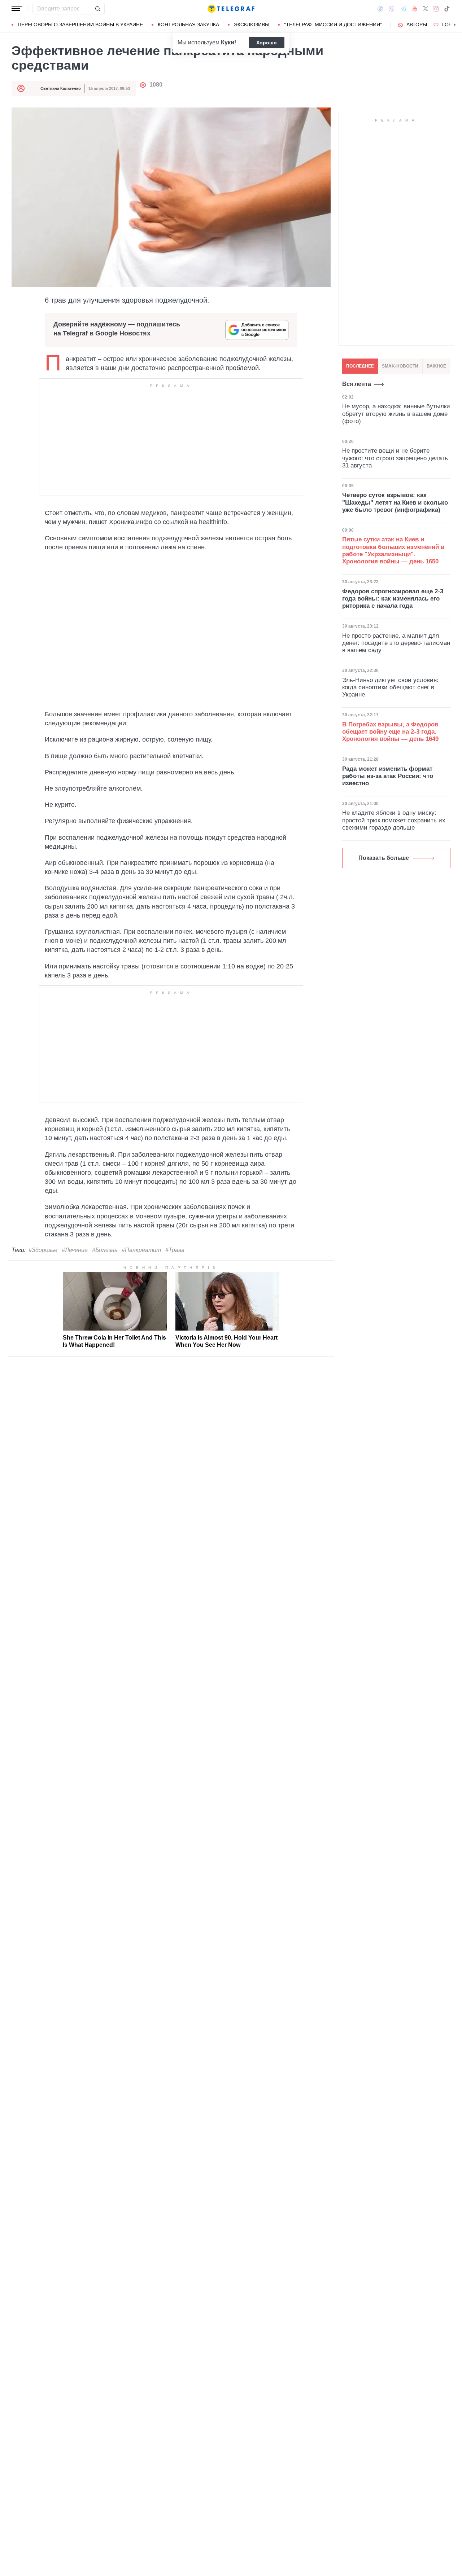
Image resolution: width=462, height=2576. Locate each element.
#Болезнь (105, 1250)
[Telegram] (404, 9)
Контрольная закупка (188, 25)
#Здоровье (43, 1250)
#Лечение (75, 1250)
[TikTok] (447, 9)
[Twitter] (426, 9)
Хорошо (267, 43)
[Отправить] (97, 9)
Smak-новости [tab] (400, 366)
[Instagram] (436, 9)
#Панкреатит (141, 1250)
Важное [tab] (436, 366)
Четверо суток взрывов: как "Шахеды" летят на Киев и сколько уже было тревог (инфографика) (395, 502)
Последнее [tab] (360, 366)
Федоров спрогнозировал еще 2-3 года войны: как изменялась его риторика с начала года (393, 599)
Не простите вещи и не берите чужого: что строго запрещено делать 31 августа (395, 458)
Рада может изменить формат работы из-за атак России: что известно (388, 776)
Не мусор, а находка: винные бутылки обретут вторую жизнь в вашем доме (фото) (396, 414)
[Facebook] (380, 9)
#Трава (175, 1250)
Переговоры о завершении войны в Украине (80, 25)
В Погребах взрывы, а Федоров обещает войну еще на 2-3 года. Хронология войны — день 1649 (390, 732)
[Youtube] (415, 9)
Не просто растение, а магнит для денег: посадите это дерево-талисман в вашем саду (396, 643)
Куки (228, 42)
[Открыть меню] (17, 9)
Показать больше (384, 858)
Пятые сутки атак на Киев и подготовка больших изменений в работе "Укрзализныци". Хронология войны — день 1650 (393, 550)
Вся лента (357, 384)
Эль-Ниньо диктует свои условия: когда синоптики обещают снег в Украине (390, 687)
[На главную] (231, 9)
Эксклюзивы (252, 25)
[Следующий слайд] (455, 25)
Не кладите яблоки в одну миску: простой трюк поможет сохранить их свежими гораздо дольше (394, 820)
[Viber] (392, 9)
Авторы (417, 25)
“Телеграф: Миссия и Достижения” (333, 25)
